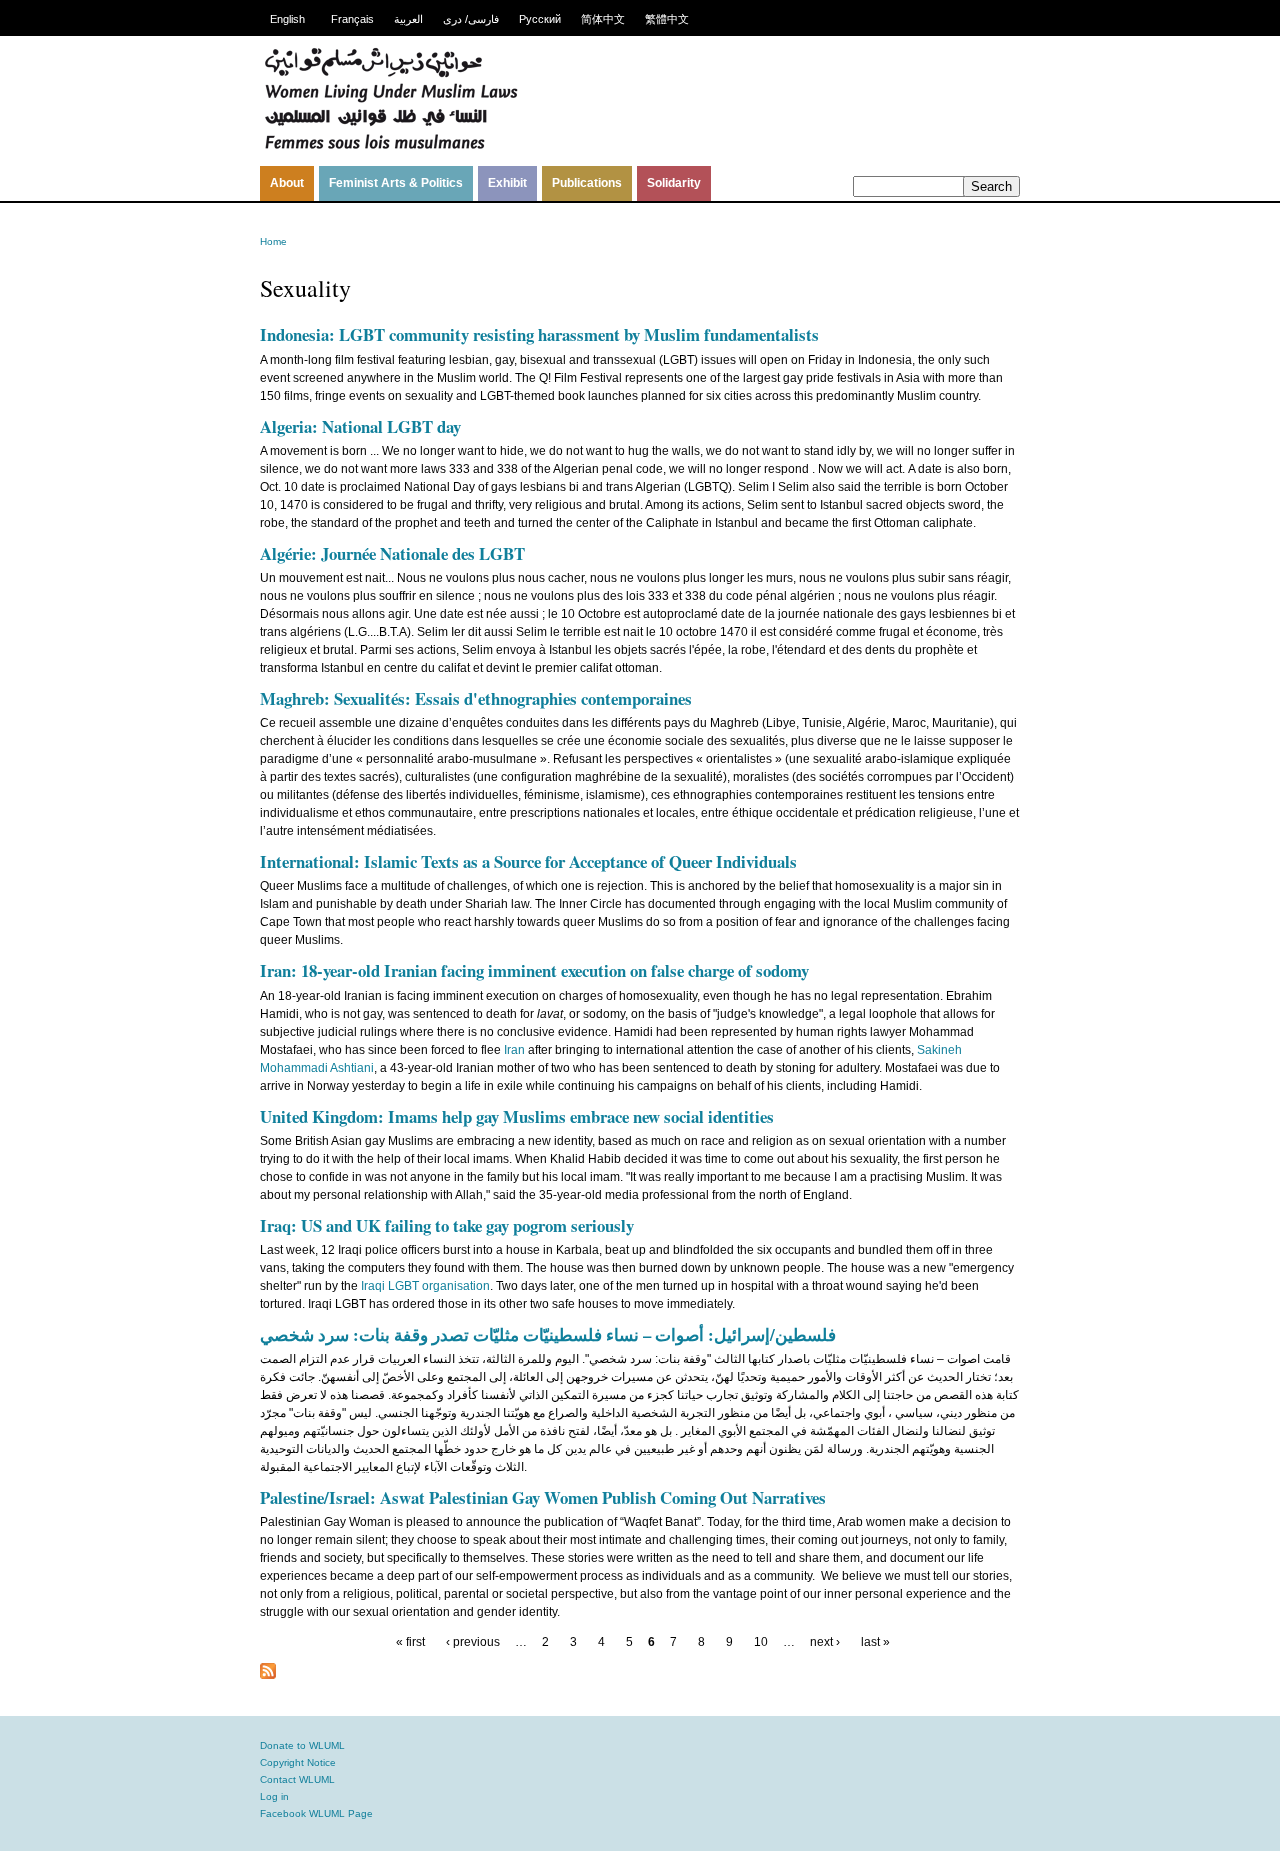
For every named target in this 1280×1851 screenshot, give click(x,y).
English (287, 19)
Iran (514, 1050)
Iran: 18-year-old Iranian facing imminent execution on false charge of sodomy (534, 970)
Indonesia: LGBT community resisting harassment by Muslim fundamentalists (539, 334)
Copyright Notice (298, 1762)
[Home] (391, 146)
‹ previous (473, 1642)
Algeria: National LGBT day (360, 426)
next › (825, 1642)
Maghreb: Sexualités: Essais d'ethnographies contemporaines (476, 698)
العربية (408, 19)
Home (273, 241)
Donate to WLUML (302, 1745)
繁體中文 (667, 19)
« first (410, 1642)
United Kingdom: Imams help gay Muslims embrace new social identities (517, 1116)
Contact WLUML (297, 1779)
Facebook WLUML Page (316, 1813)
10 (761, 1642)
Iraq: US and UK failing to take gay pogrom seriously (447, 1225)
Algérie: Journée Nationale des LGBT (392, 553)
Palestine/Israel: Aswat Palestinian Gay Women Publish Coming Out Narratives (543, 1497)
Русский (540, 19)
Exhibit (507, 183)
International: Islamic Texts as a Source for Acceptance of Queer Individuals (528, 861)
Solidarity (674, 183)
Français (352, 19)
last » (875, 1642)
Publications (587, 183)
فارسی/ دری (471, 19)
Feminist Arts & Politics (396, 183)
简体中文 (603, 19)
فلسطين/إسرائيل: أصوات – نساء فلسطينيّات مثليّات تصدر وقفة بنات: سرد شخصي (548, 1334)
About (287, 183)
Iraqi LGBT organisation (425, 1286)
